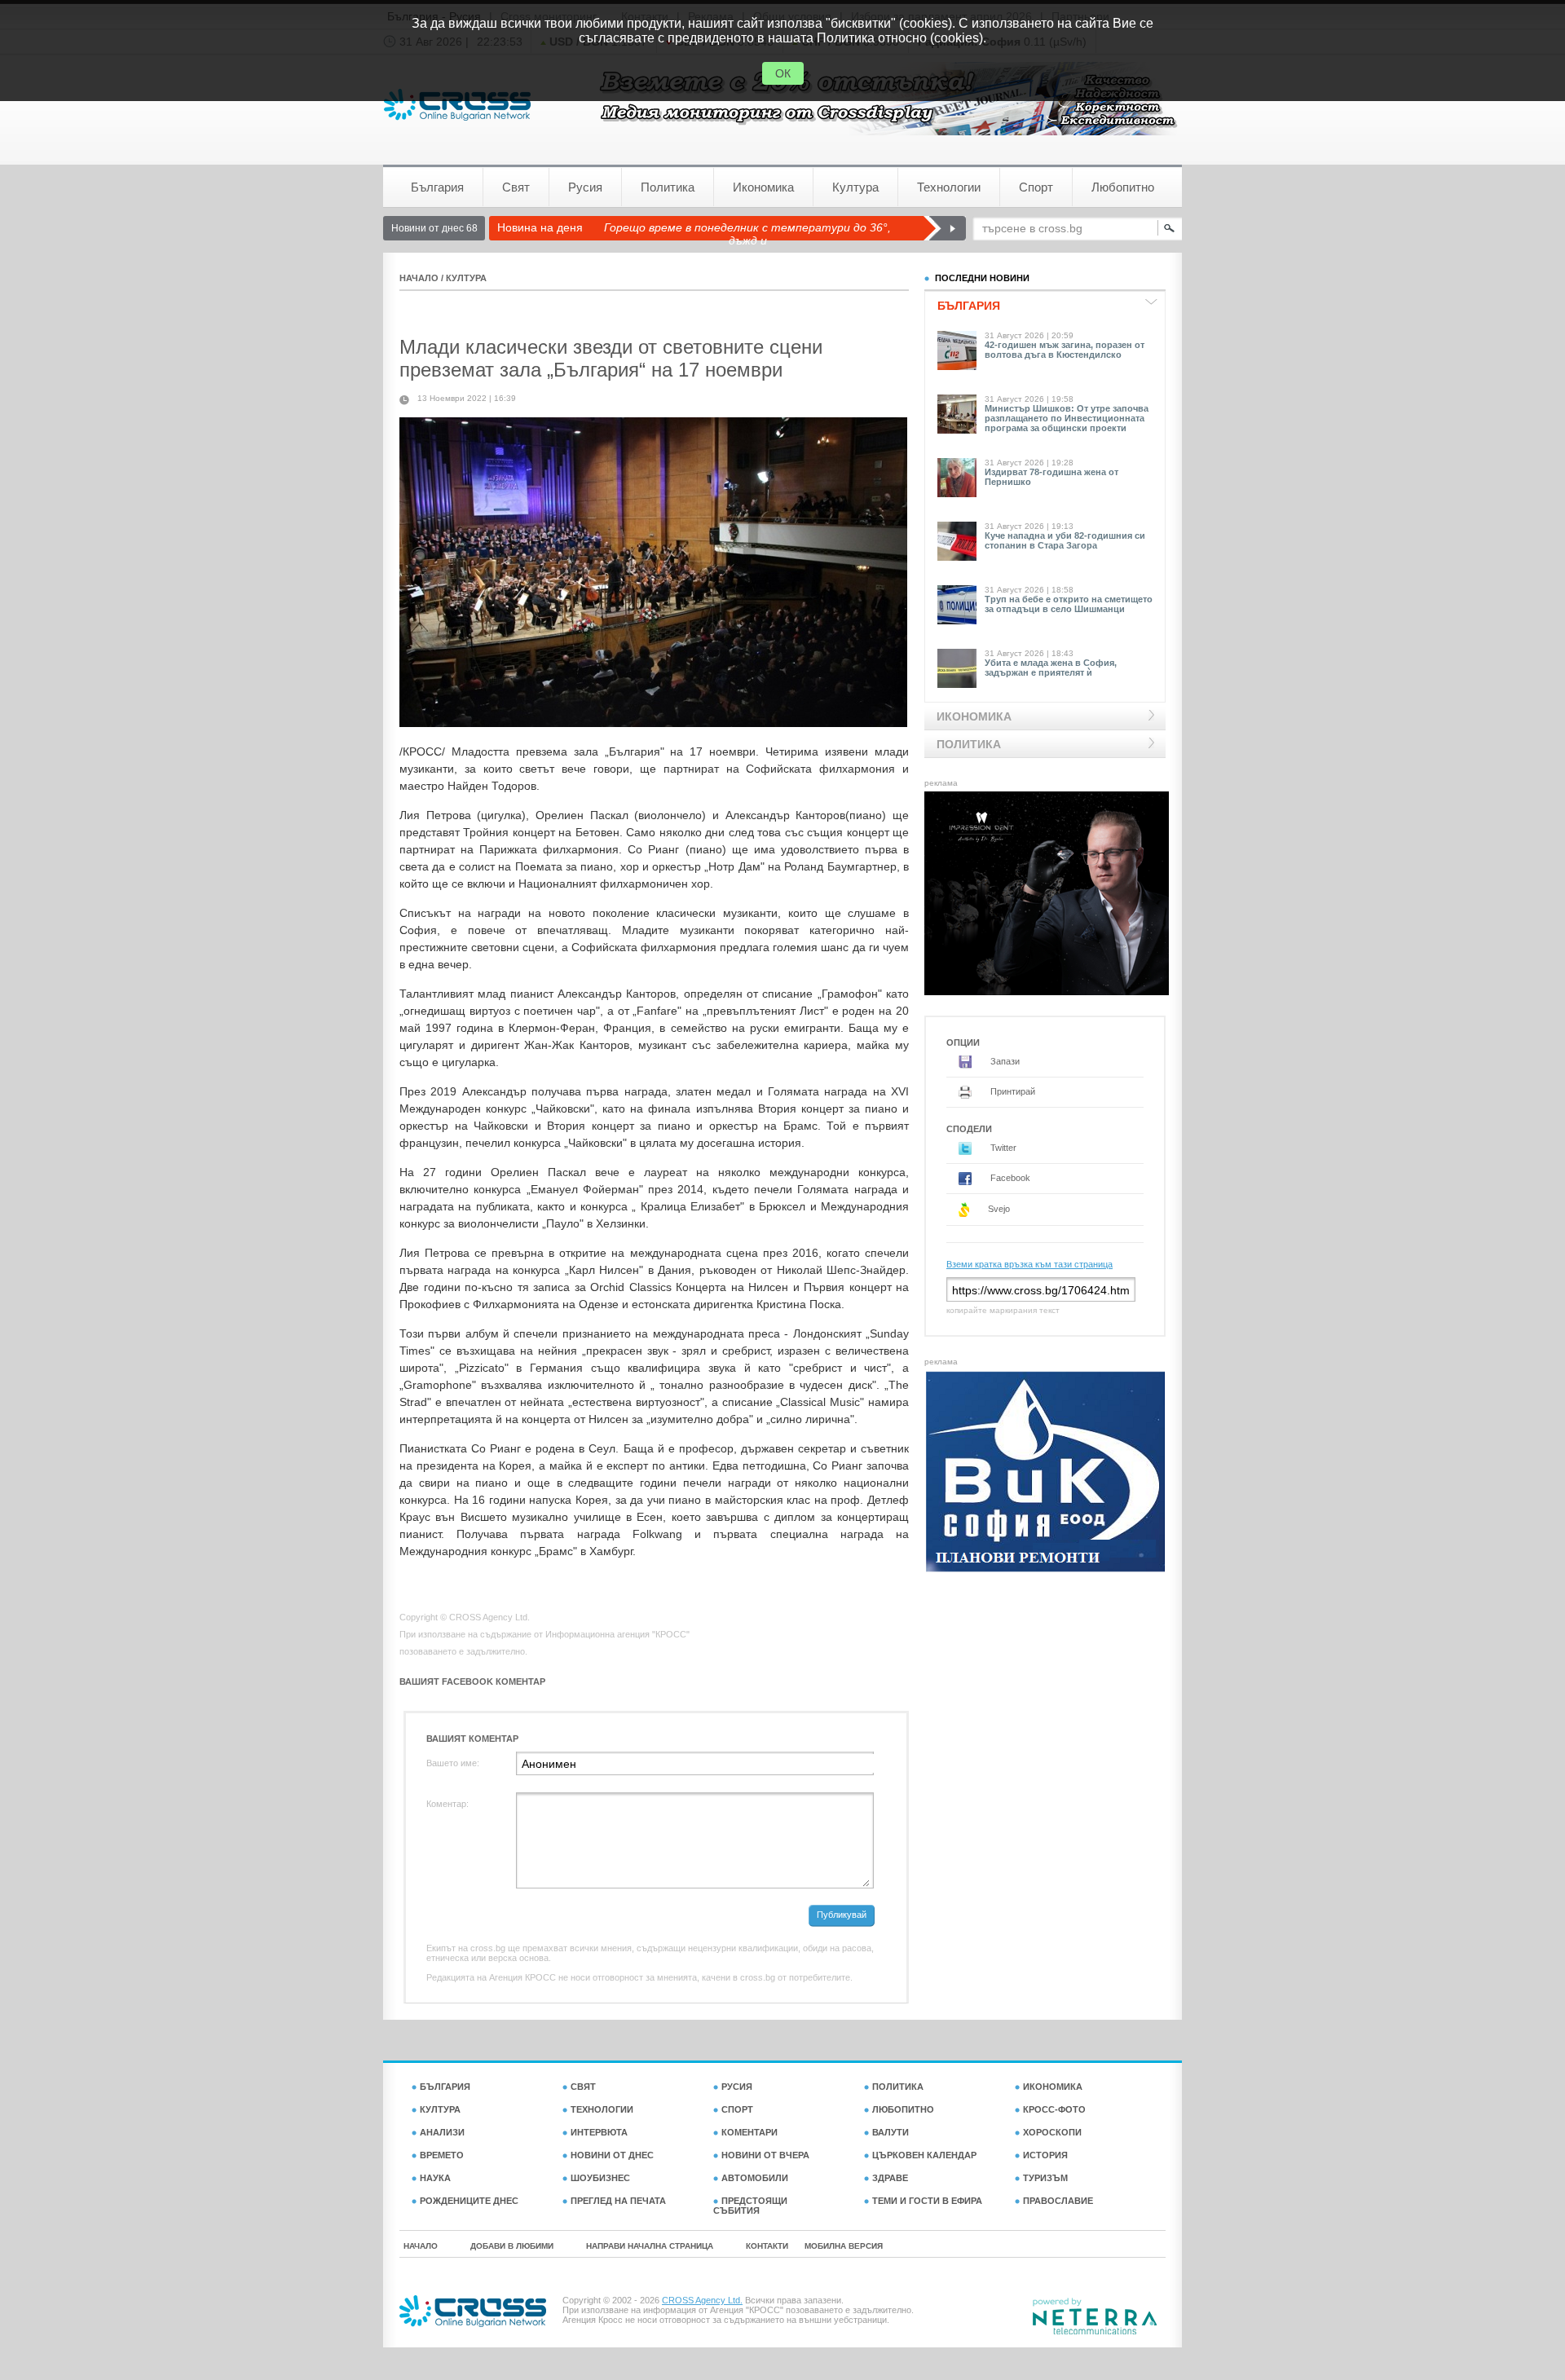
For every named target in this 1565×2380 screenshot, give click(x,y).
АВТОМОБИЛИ (755, 2178)
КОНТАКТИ (767, 2246)
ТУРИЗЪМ (1045, 2178)
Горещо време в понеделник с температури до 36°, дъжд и (747, 234)
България (437, 187)
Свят (516, 187)
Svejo (998, 1209)
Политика (668, 187)
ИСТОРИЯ (1045, 2155)
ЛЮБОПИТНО (903, 2109)
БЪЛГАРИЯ (445, 2087)
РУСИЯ (737, 2087)
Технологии (949, 187)
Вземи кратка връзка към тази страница (1029, 1264)
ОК (783, 73)
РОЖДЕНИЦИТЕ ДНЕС (469, 2201)
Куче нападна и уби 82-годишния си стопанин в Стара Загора (1065, 540)
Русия (585, 187)
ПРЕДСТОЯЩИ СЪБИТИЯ (750, 2206)
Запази (1004, 1061)
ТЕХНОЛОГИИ (602, 2109)
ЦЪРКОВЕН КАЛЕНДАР (924, 2155)
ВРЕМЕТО (442, 2155)
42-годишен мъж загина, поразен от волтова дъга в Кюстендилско (1065, 350)
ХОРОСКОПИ (1052, 2132)
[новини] (457, 105)
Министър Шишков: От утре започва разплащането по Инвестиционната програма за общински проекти (1067, 418)
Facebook (1009, 1178)
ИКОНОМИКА (1053, 2087)
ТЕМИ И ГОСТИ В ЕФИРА (927, 2201)
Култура (855, 187)
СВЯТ (583, 2087)
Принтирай (1012, 1091)
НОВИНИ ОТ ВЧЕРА (765, 2155)
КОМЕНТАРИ (749, 2132)
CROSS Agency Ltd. (702, 2300)
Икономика (763, 187)
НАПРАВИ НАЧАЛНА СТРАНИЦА (650, 2246)
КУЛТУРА (466, 278)
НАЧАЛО (419, 278)
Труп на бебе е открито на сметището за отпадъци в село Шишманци (1069, 604)
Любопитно (1123, 187)
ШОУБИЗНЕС (600, 2178)
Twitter (1002, 1148)
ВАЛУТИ (891, 2132)
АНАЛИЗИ (442, 2132)
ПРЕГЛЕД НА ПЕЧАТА (618, 2201)
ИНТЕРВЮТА (599, 2132)
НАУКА (435, 2178)
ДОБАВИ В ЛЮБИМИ (512, 2246)
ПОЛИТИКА (898, 2087)
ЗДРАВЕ (890, 2178)
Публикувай (842, 1915)
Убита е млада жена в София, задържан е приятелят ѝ (1051, 668)
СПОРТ (737, 2109)
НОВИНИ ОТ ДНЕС (612, 2155)
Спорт (1036, 187)
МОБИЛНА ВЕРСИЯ (844, 2246)
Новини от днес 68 (434, 228)
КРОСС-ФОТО (1054, 2109)
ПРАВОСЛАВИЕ (1058, 2201)
